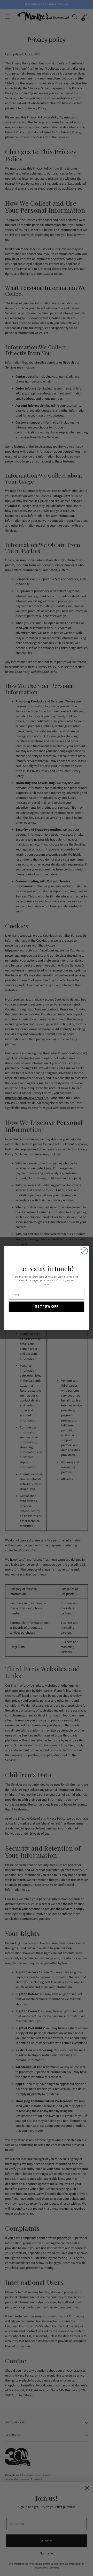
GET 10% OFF (47, 1306)
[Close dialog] (84, 1251)
